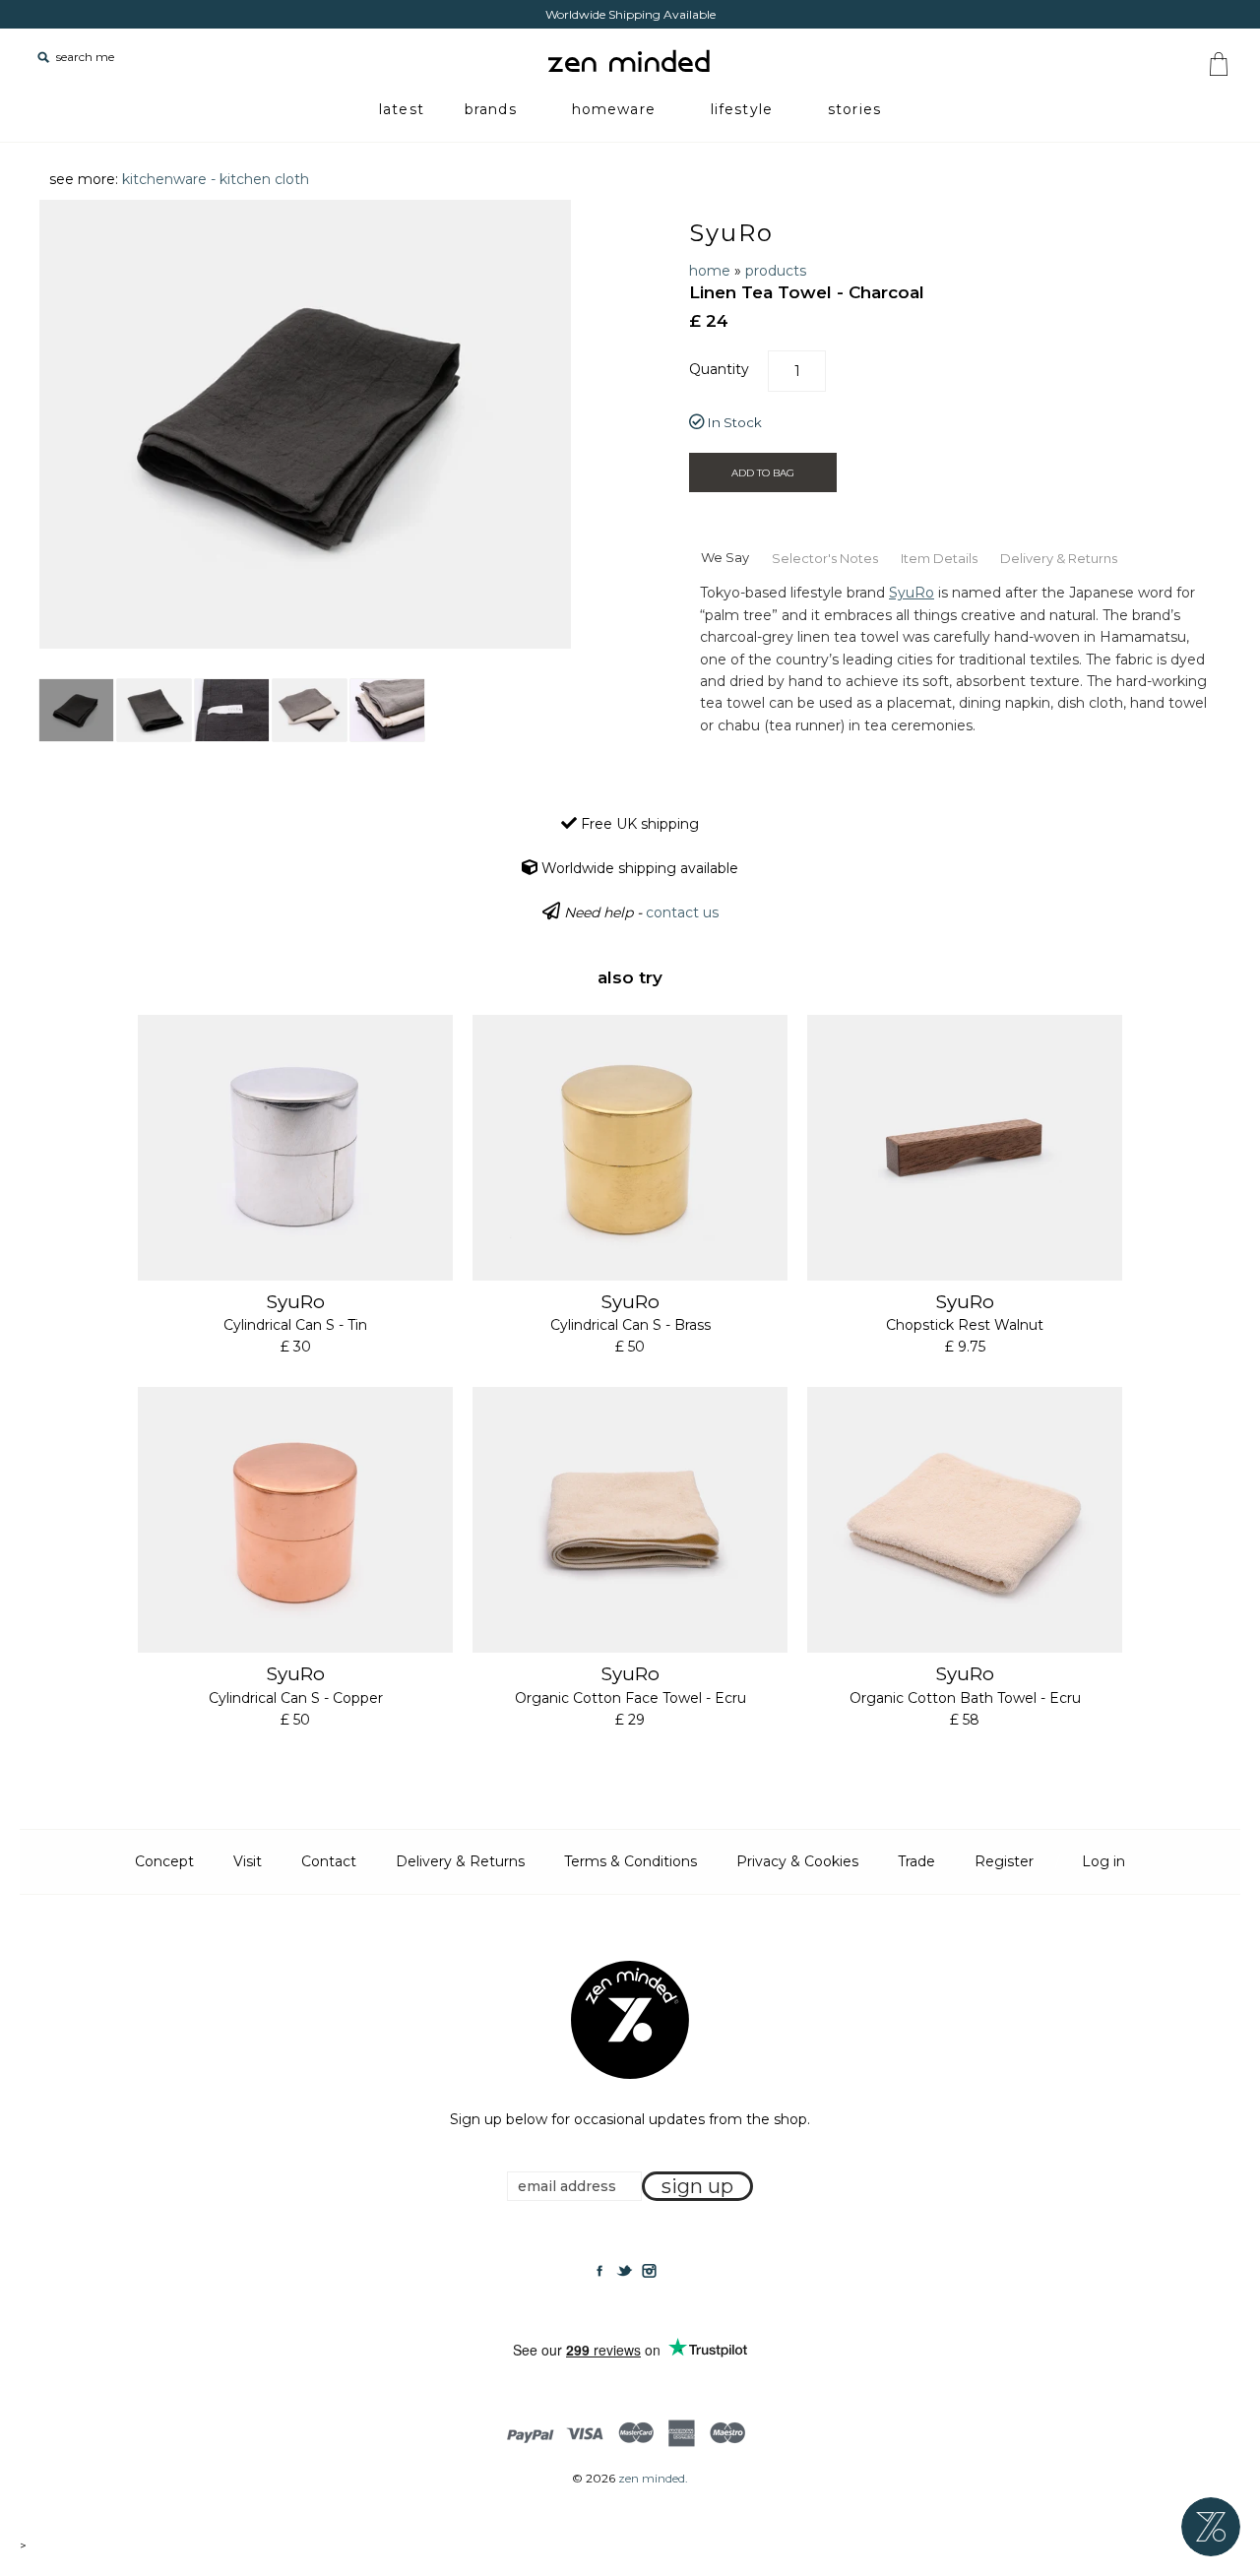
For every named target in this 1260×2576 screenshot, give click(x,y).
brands (491, 109)
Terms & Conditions (630, 1861)
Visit (248, 1861)
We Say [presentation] (725, 557)
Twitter (624, 2271)
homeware (614, 109)
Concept (164, 1861)
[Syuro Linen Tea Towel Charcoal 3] (232, 710)
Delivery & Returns (460, 1861)
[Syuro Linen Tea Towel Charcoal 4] (310, 710)
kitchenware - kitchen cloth (216, 179)
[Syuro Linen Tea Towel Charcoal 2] (154, 710)
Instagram (649, 2271)
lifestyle (742, 109)
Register (1004, 1861)
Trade (916, 1861)
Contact (329, 1861)
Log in (1103, 1861)
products (776, 271)
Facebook (599, 2271)
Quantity (719, 369)
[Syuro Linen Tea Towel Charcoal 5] (387, 710)
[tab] (724, 556)
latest (402, 109)
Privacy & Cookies (797, 1861)
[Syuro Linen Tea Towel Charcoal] (76, 710)
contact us (682, 912)
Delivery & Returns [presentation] (1059, 558)
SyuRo (731, 233)
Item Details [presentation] (939, 558)
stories (854, 109)
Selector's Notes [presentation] (825, 558)
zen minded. (653, 2478)
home (710, 271)
